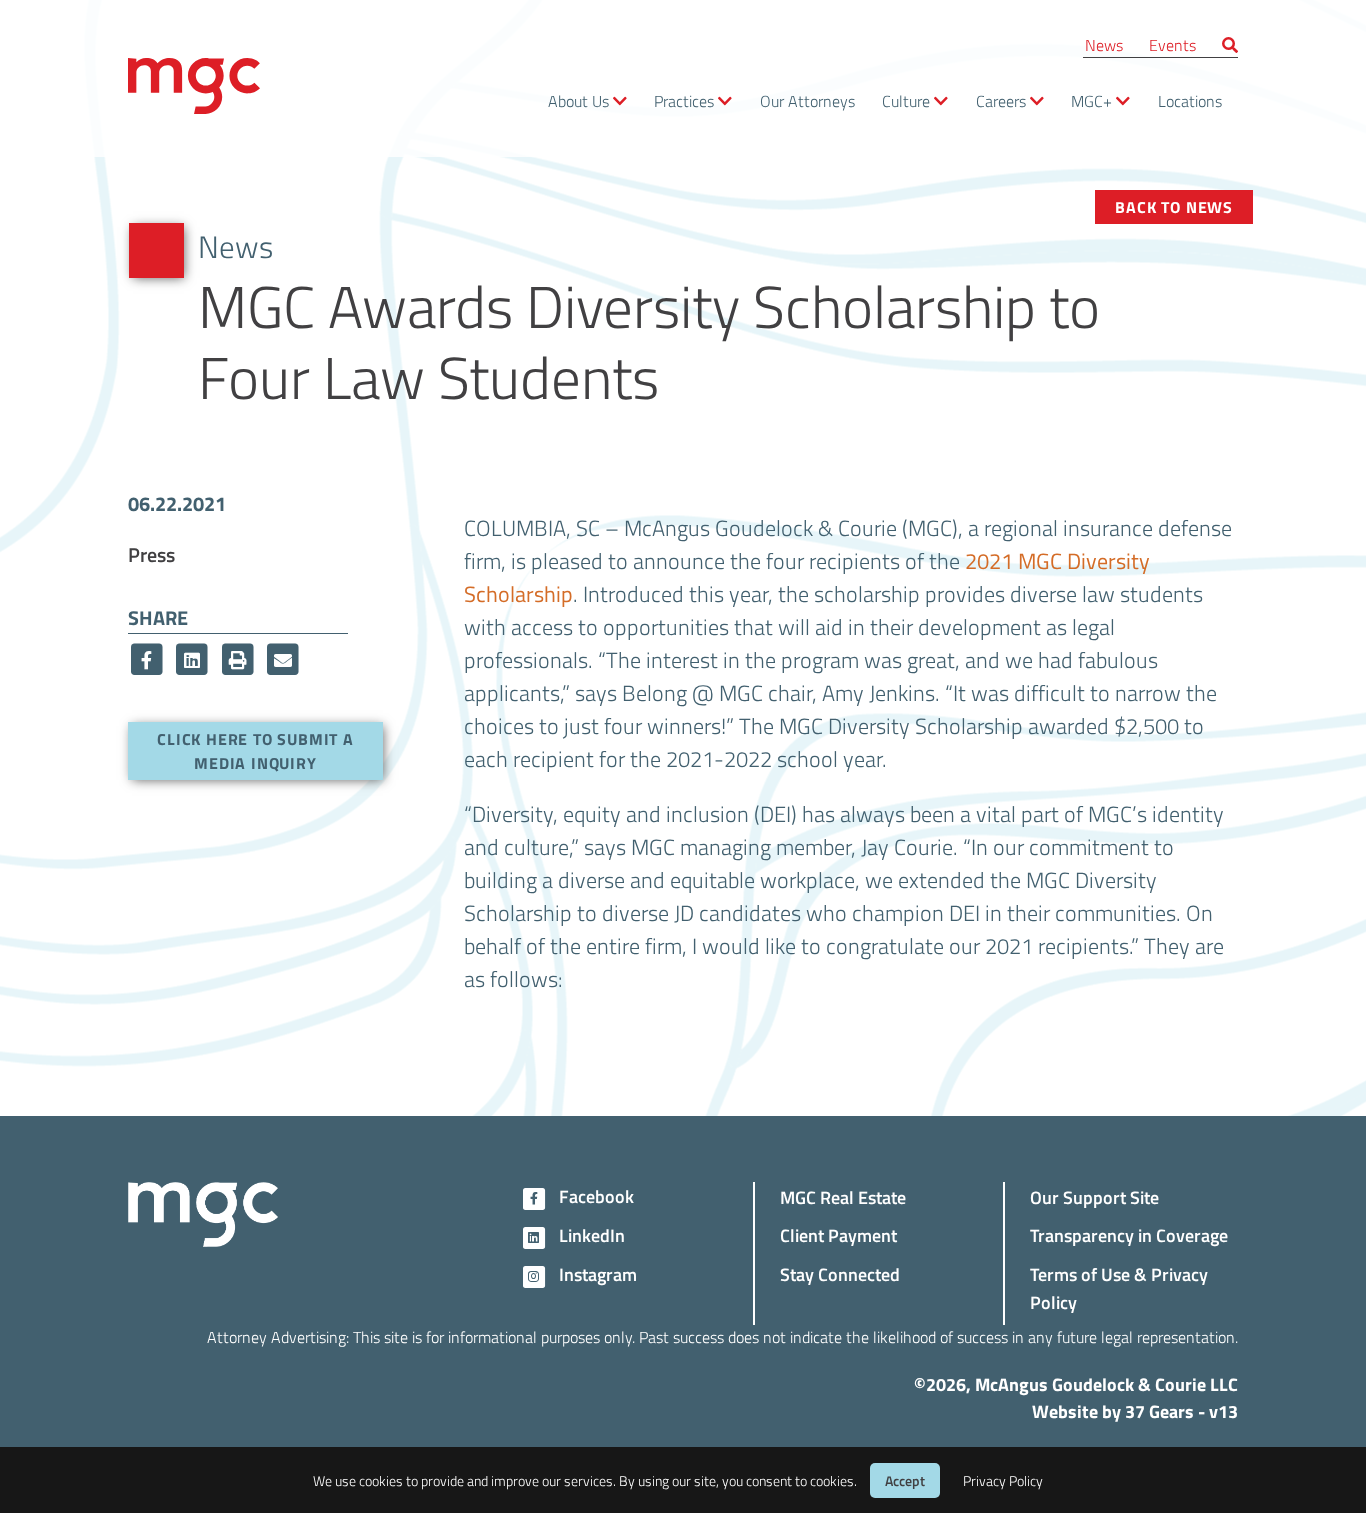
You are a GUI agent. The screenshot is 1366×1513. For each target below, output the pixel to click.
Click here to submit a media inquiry (255, 750)
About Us (578, 100)
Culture (906, 100)
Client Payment (838, 1234)
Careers (1001, 100)
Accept (905, 1480)
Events (1172, 44)
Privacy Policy (1003, 1480)
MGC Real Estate (843, 1196)
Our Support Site (1094, 1196)
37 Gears (1159, 1411)
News (1104, 44)
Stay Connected (840, 1273)
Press (151, 554)
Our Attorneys (807, 100)
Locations (1190, 100)
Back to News (1174, 206)
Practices (684, 100)
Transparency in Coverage (1129, 1234)
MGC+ (1091, 100)
